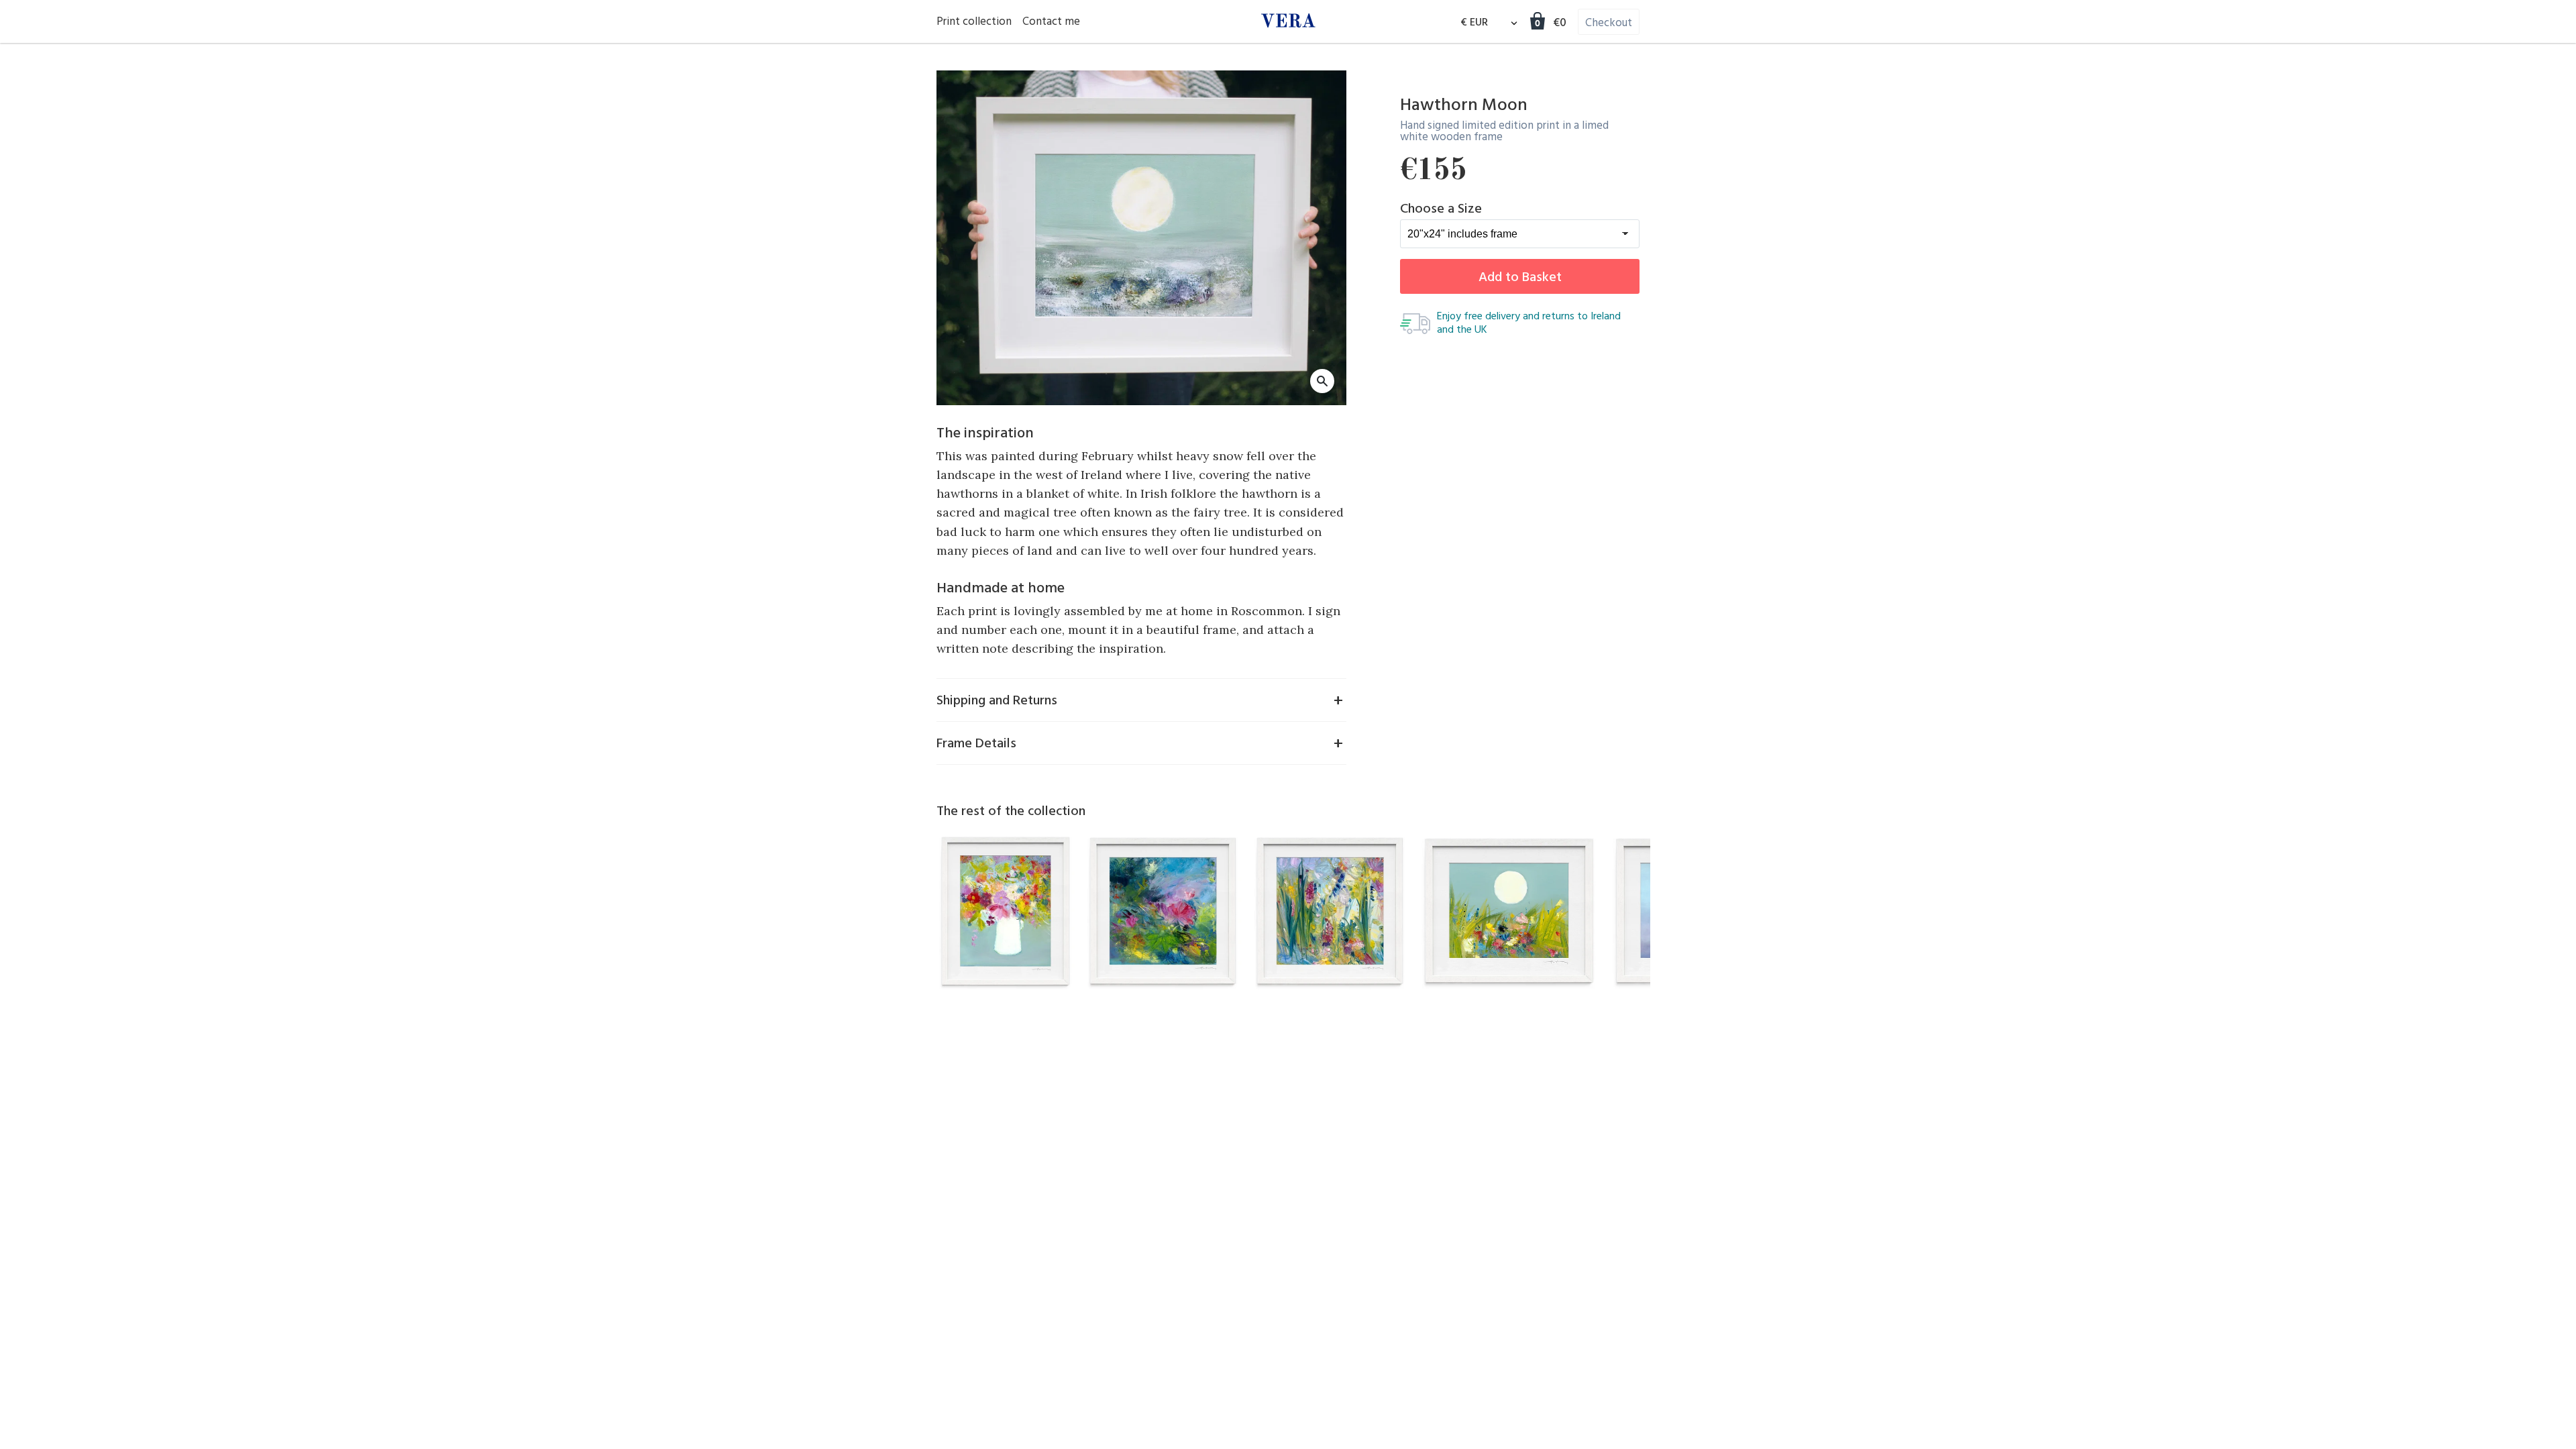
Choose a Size (1441, 209)
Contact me (1051, 22)
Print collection (974, 22)
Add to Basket (1520, 278)
